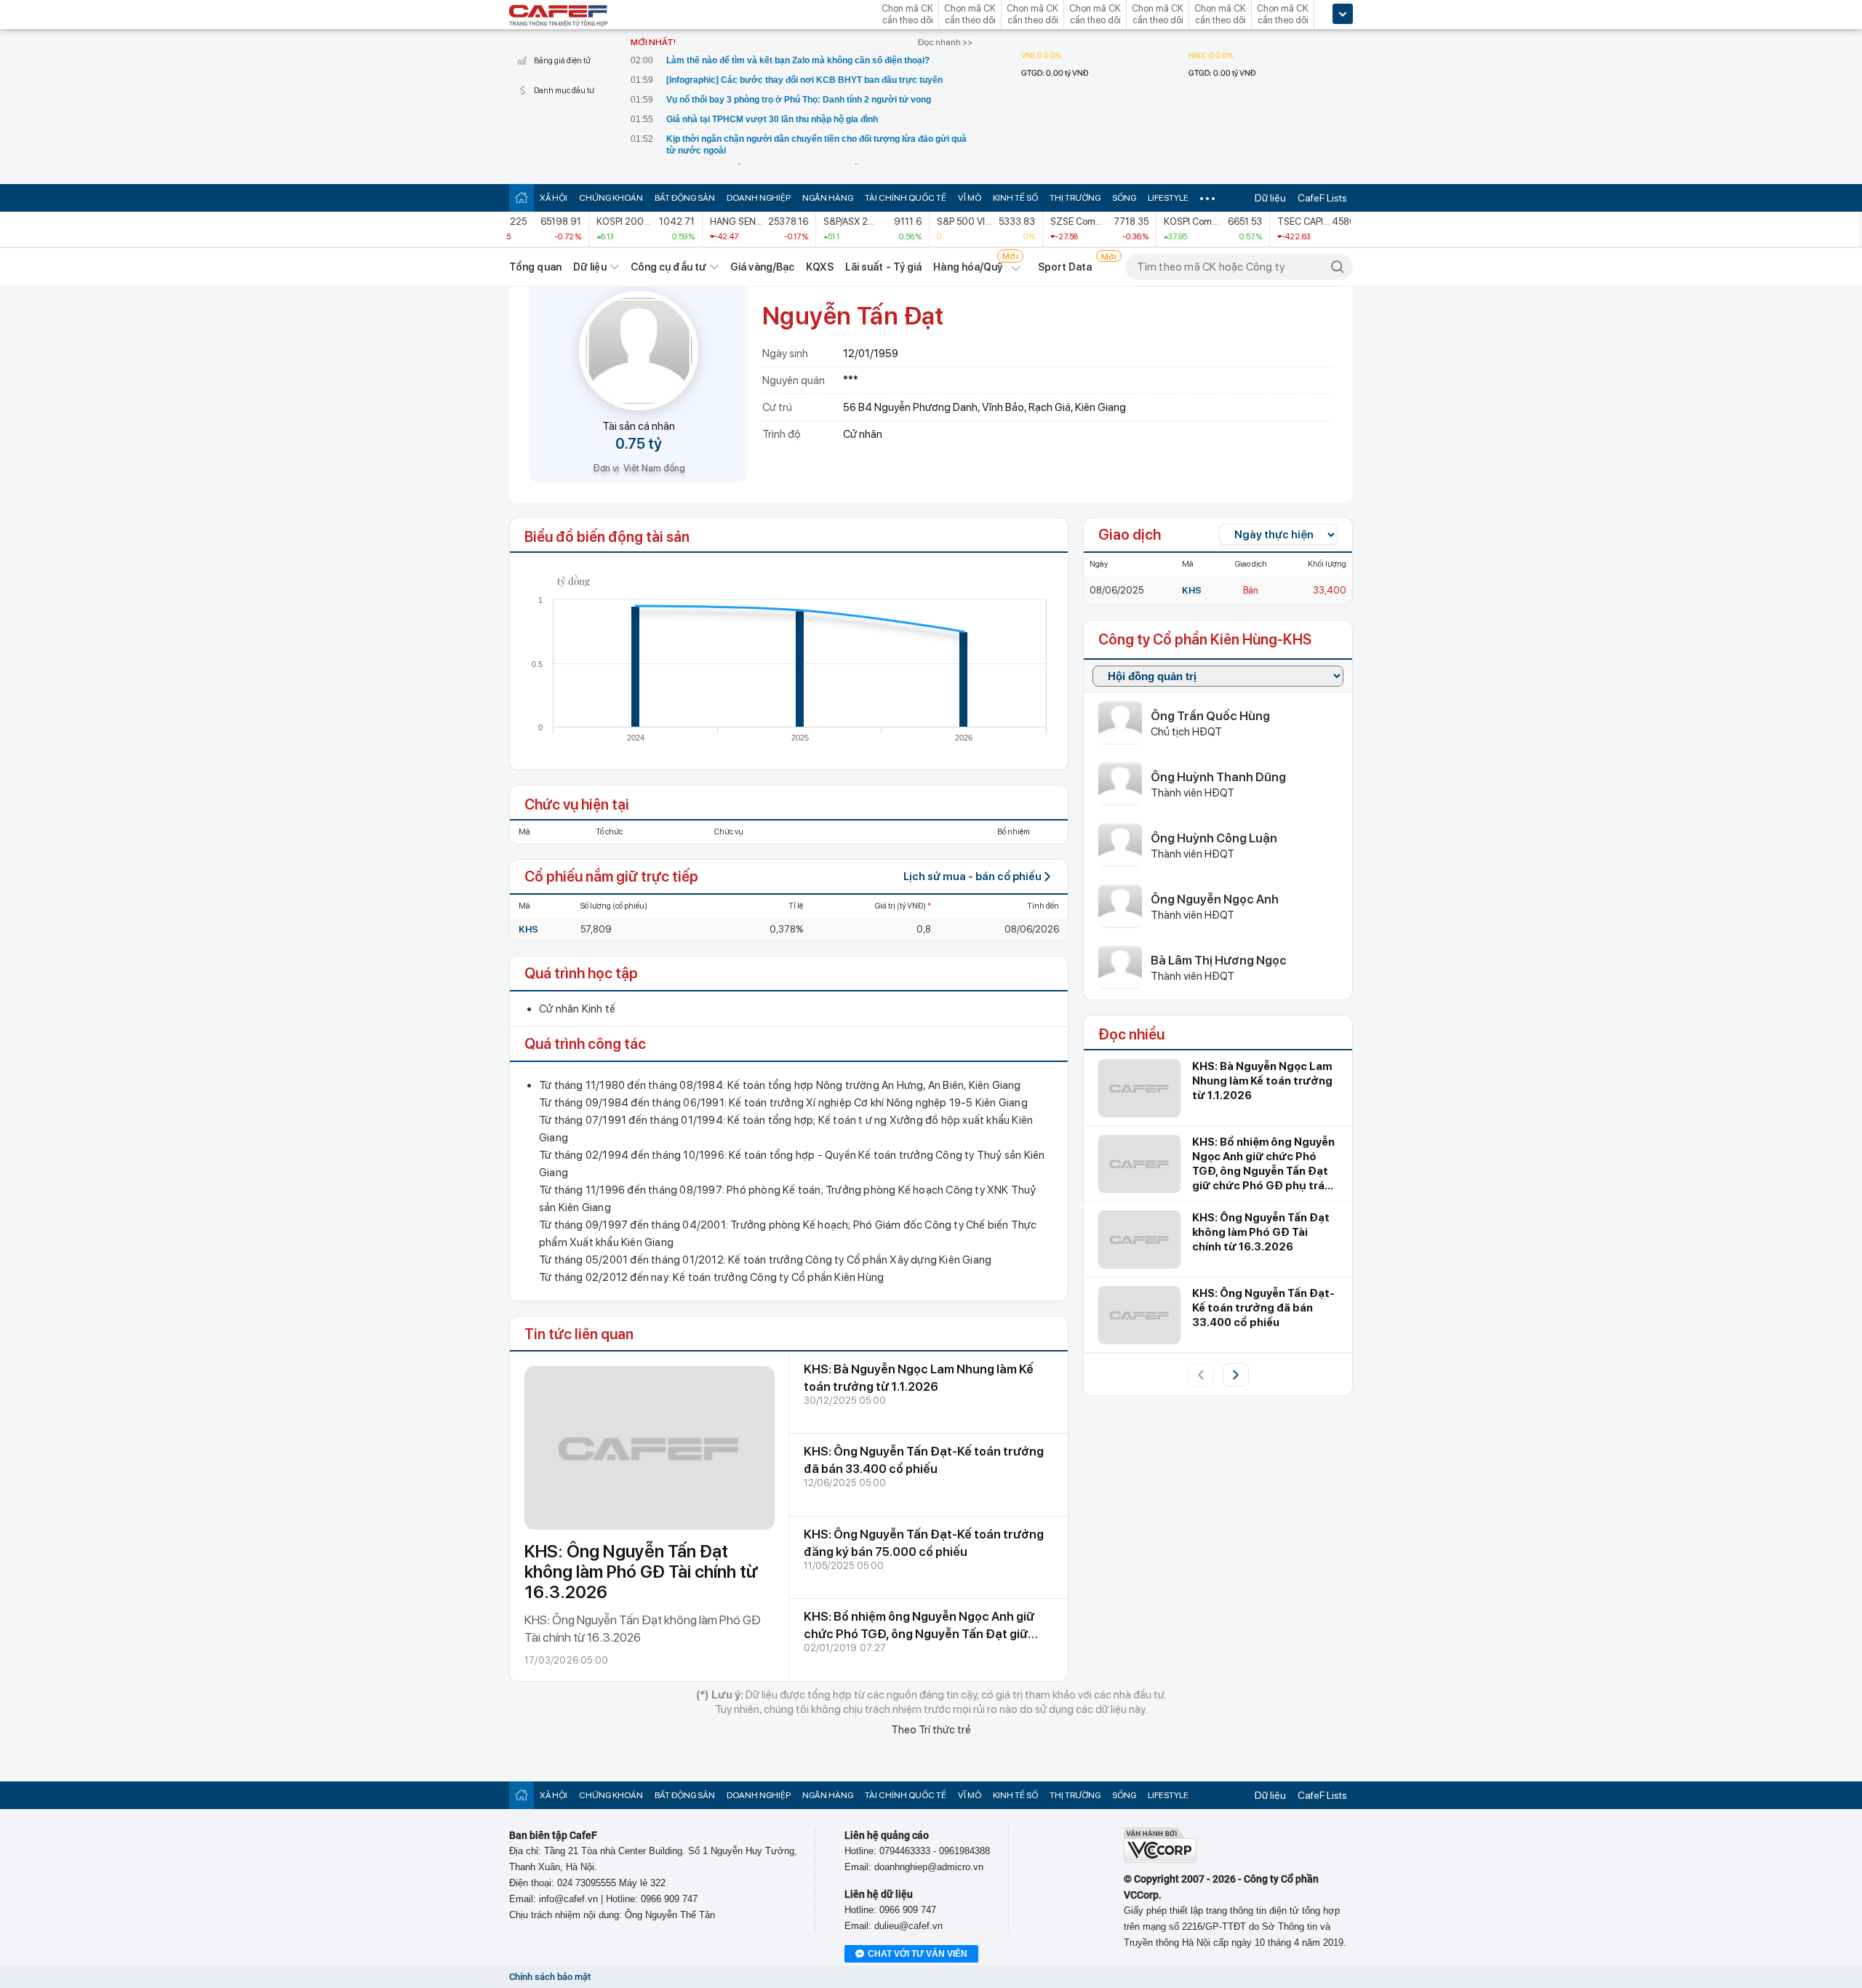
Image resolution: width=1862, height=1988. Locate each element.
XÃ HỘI (554, 198)
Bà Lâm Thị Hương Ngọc (1219, 960)
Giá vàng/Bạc (762, 267)
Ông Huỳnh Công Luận (1214, 838)
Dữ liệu (1270, 198)
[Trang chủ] (522, 197)
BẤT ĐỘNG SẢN (685, 198)
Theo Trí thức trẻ (931, 1730)
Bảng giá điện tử (562, 61)
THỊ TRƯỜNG (1075, 198)
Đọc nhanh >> (945, 42)
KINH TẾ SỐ (1015, 198)
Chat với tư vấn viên (918, 1954)
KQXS (819, 267)
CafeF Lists (1322, 198)
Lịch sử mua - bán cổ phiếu (972, 877)
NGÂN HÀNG (828, 198)
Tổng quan (535, 267)
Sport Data (1065, 267)
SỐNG (1124, 198)
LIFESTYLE (1168, 198)
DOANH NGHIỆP (759, 198)
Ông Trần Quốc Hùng (1210, 716)
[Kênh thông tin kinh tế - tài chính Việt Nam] (559, 17)
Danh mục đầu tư (564, 91)
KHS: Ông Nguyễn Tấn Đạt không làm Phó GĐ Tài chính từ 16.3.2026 (641, 1572)
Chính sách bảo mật (550, 1977)
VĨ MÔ (970, 198)
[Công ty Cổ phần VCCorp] (1160, 1860)
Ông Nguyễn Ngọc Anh (1215, 899)
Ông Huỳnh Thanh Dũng (1218, 777)
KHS (528, 929)
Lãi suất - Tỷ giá (884, 267)
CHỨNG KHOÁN (611, 198)
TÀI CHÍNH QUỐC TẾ (906, 198)
